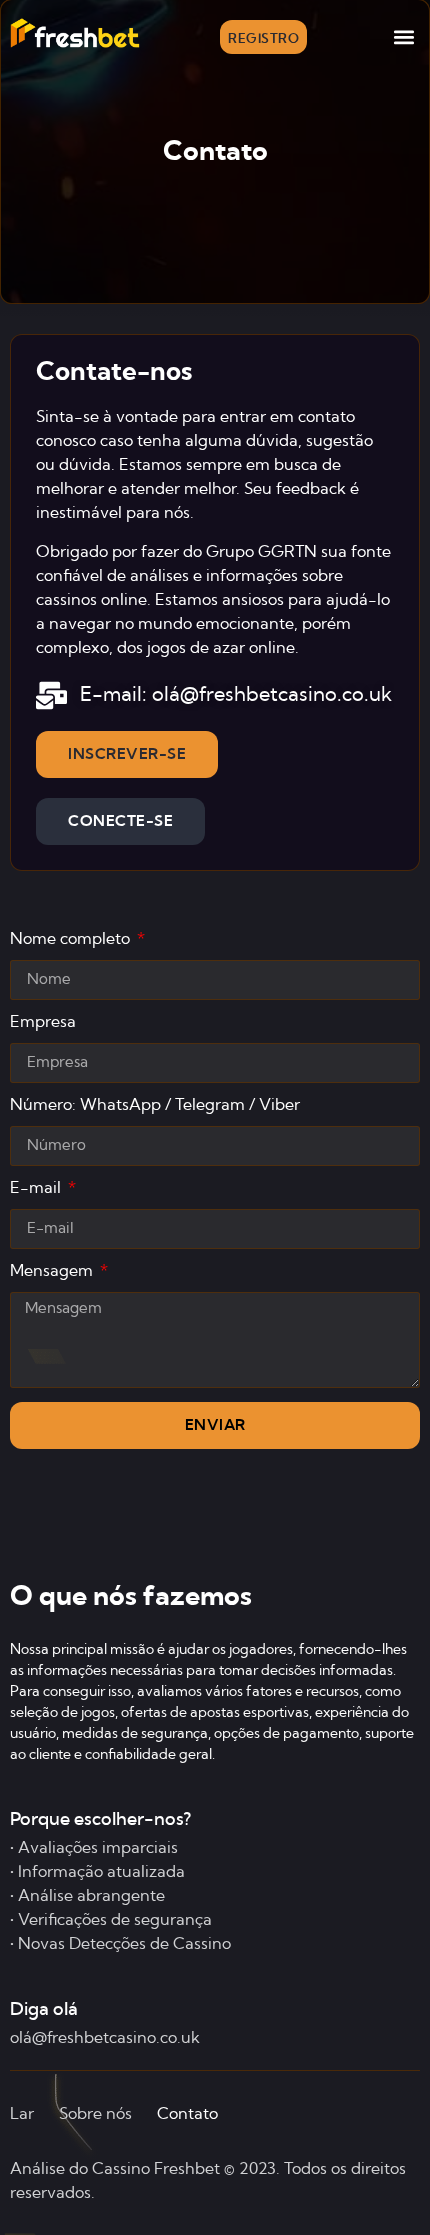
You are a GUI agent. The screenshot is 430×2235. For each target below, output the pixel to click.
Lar (22, 2114)
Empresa (43, 1022)
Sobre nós (95, 2114)
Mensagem (53, 1271)
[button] (403, 36)
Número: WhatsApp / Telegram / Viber (155, 1105)
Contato (187, 2114)
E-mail (37, 1188)
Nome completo (72, 939)
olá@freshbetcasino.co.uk (105, 2038)
